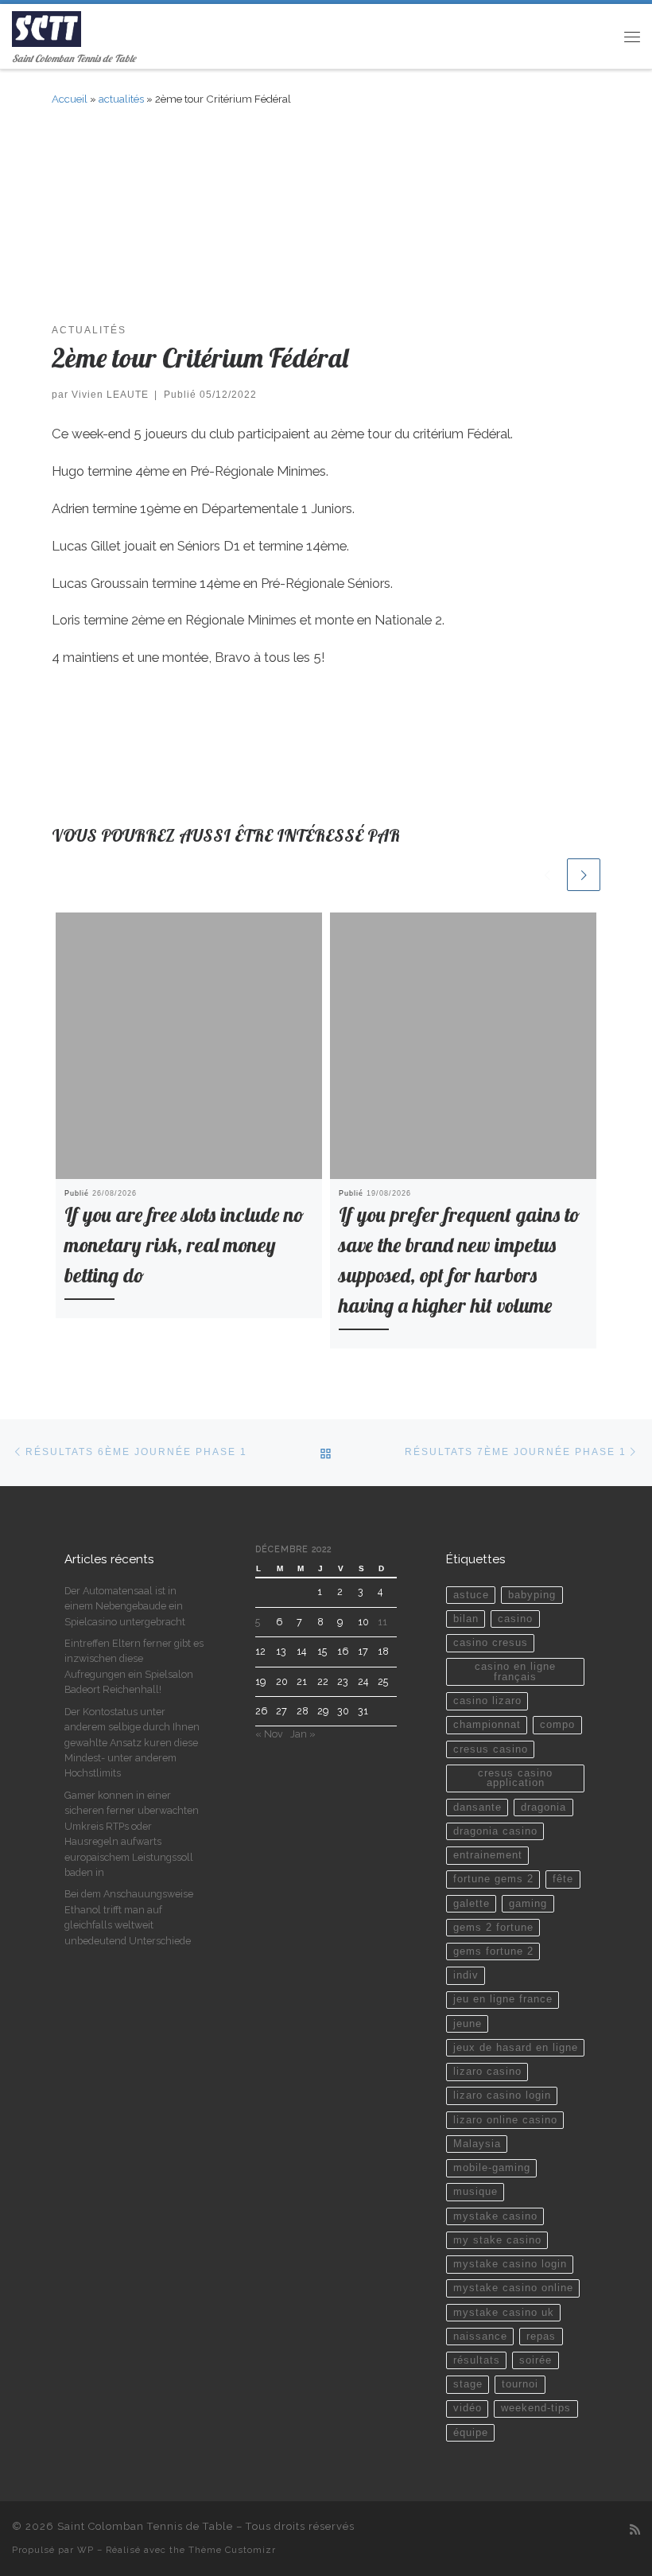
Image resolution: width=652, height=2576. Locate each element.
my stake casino (497, 2240)
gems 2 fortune (493, 1928)
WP (85, 2550)
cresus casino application (515, 1778)
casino (515, 1619)
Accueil (70, 99)
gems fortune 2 (493, 1951)
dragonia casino (495, 1831)
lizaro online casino (505, 2120)
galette (472, 1904)
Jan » (303, 1734)
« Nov (269, 1734)
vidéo (468, 2408)
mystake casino (495, 2216)
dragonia (543, 1807)
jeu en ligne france (503, 1999)
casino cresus (491, 1643)
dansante (477, 1807)
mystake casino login (510, 2264)
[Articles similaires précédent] (547, 875)
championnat (487, 1725)
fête (563, 1879)
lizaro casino (487, 2072)
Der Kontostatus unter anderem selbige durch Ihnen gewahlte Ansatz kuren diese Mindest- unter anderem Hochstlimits (132, 1743)
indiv (466, 1975)
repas (541, 2337)
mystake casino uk (504, 2313)
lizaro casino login (502, 2095)
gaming (528, 1904)
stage (468, 2384)
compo (557, 1725)
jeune (468, 2024)
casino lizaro (487, 1701)
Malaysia (477, 2144)
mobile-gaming (492, 2168)
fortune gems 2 (493, 1879)
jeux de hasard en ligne (516, 2048)
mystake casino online (513, 2288)
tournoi (520, 2384)
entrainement (488, 1855)
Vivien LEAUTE (110, 394)
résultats (477, 2360)
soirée (536, 2360)
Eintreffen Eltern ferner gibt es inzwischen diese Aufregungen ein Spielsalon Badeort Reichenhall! (134, 1666)
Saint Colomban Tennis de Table (145, 2526)
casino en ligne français (515, 1672)
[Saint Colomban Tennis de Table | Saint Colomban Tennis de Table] (47, 27)
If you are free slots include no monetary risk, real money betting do (184, 1245)
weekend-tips (536, 2408)
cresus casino (491, 1749)
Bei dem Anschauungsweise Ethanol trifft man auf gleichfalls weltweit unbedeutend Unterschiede (129, 1917)
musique (475, 2192)
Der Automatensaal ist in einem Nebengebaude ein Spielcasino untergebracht (125, 1606)
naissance (480, 2337)
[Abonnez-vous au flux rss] (635, 2530)
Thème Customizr (232, 2550)
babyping (532, 1595)
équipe (471, 2433)
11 (382, 1622)
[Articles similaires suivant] (584, 875)
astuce (471, 1595)
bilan (466, 1619)
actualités (121, 99)
